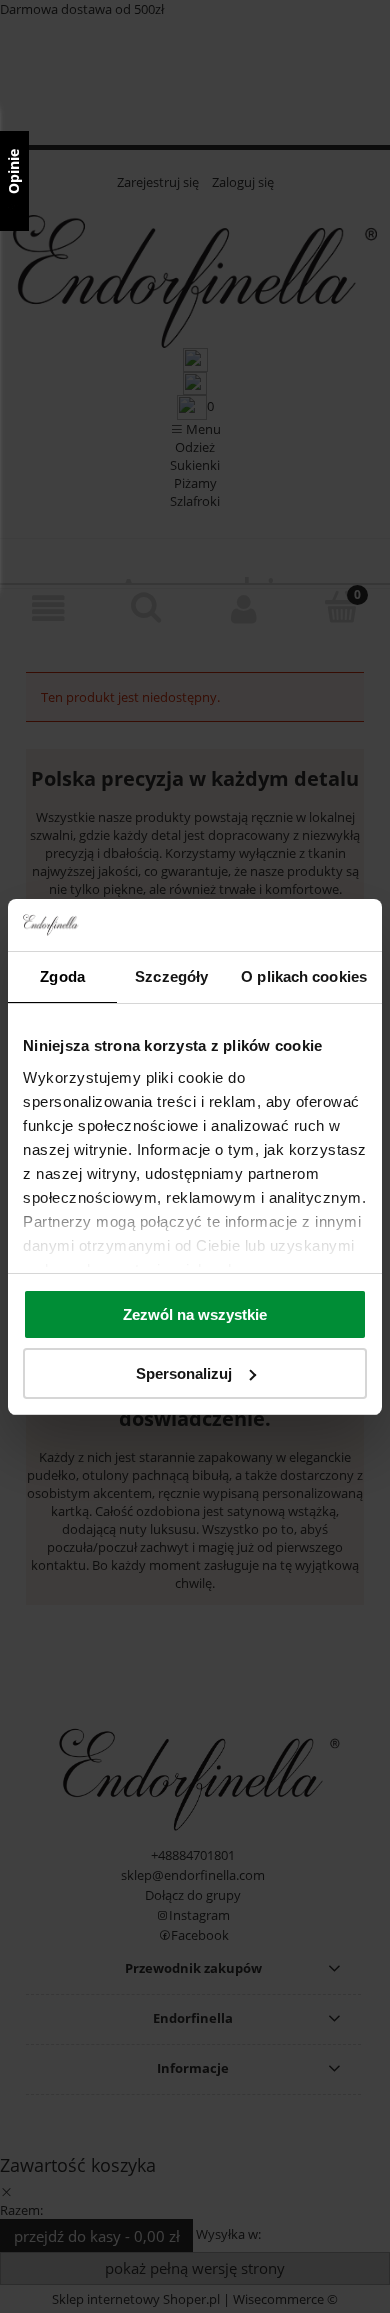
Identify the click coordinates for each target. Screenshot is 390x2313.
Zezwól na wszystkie (195, 1314)
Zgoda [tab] (62, 976)
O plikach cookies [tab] (304, 976)
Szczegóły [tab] (171, 976)
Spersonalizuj (184, 1373)
